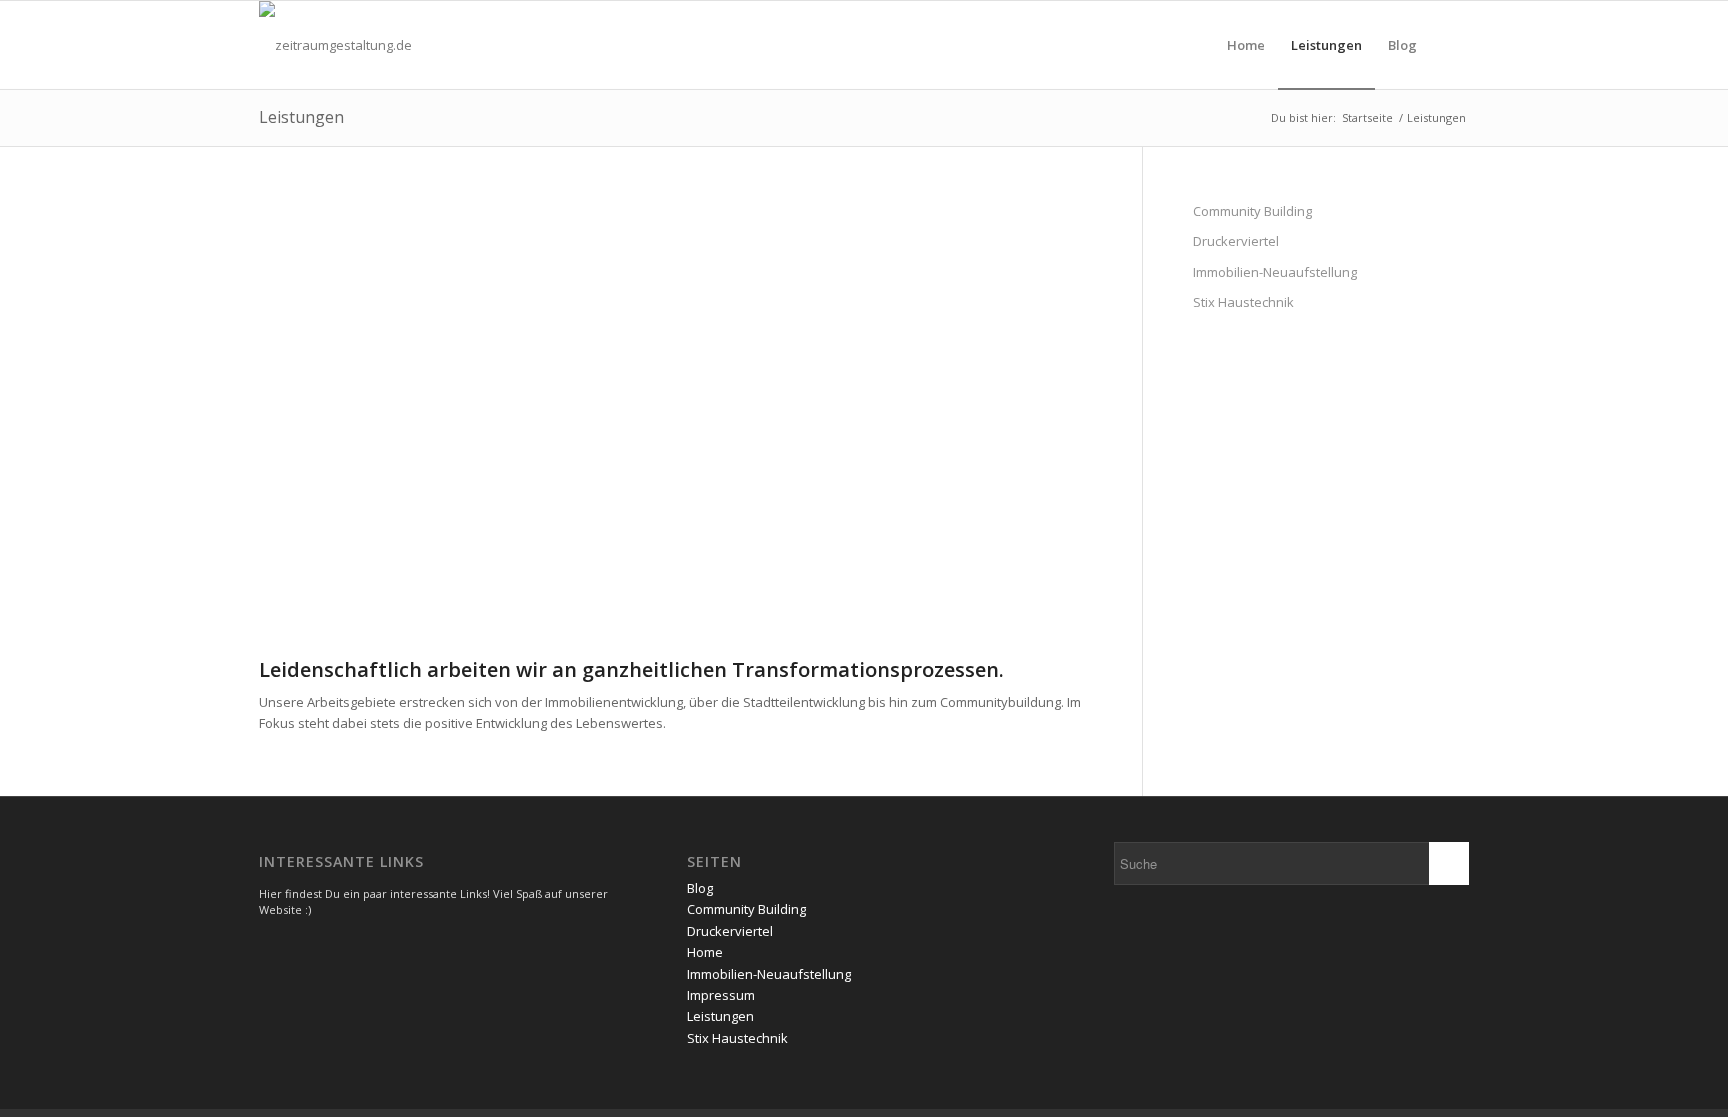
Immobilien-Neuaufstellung (1275, 272)
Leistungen (301, 117)
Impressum (721, 995)
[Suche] (1449, 45)
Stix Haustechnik (1243, 302)
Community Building (1252, 211)
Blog (700, 888)
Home (705, 952)
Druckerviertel (1236, 241)
